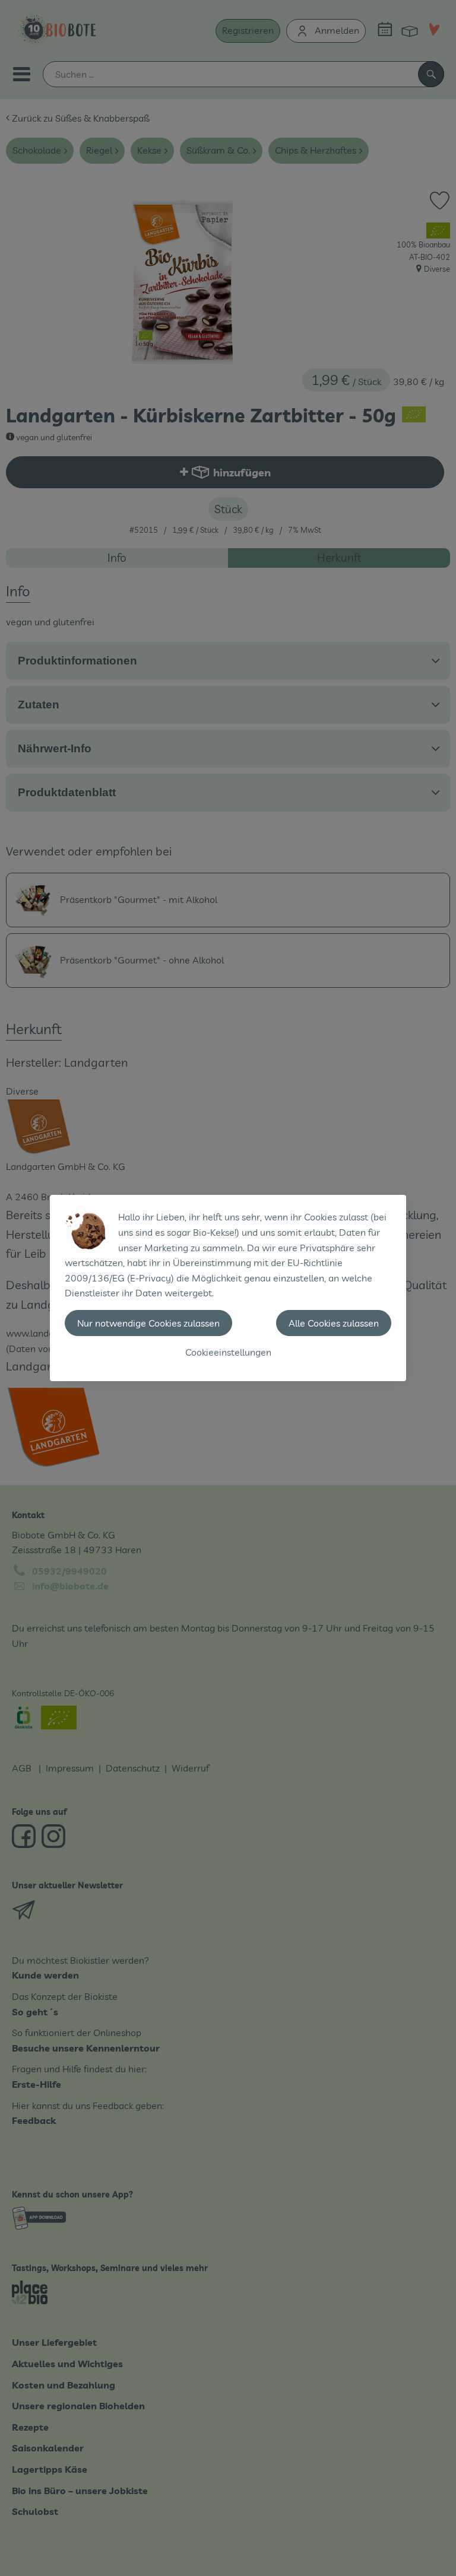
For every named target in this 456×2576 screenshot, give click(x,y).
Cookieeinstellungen (228, 1352)
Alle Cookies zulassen (334, 1323)
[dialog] (228, 1288)
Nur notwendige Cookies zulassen (148, 1323)
